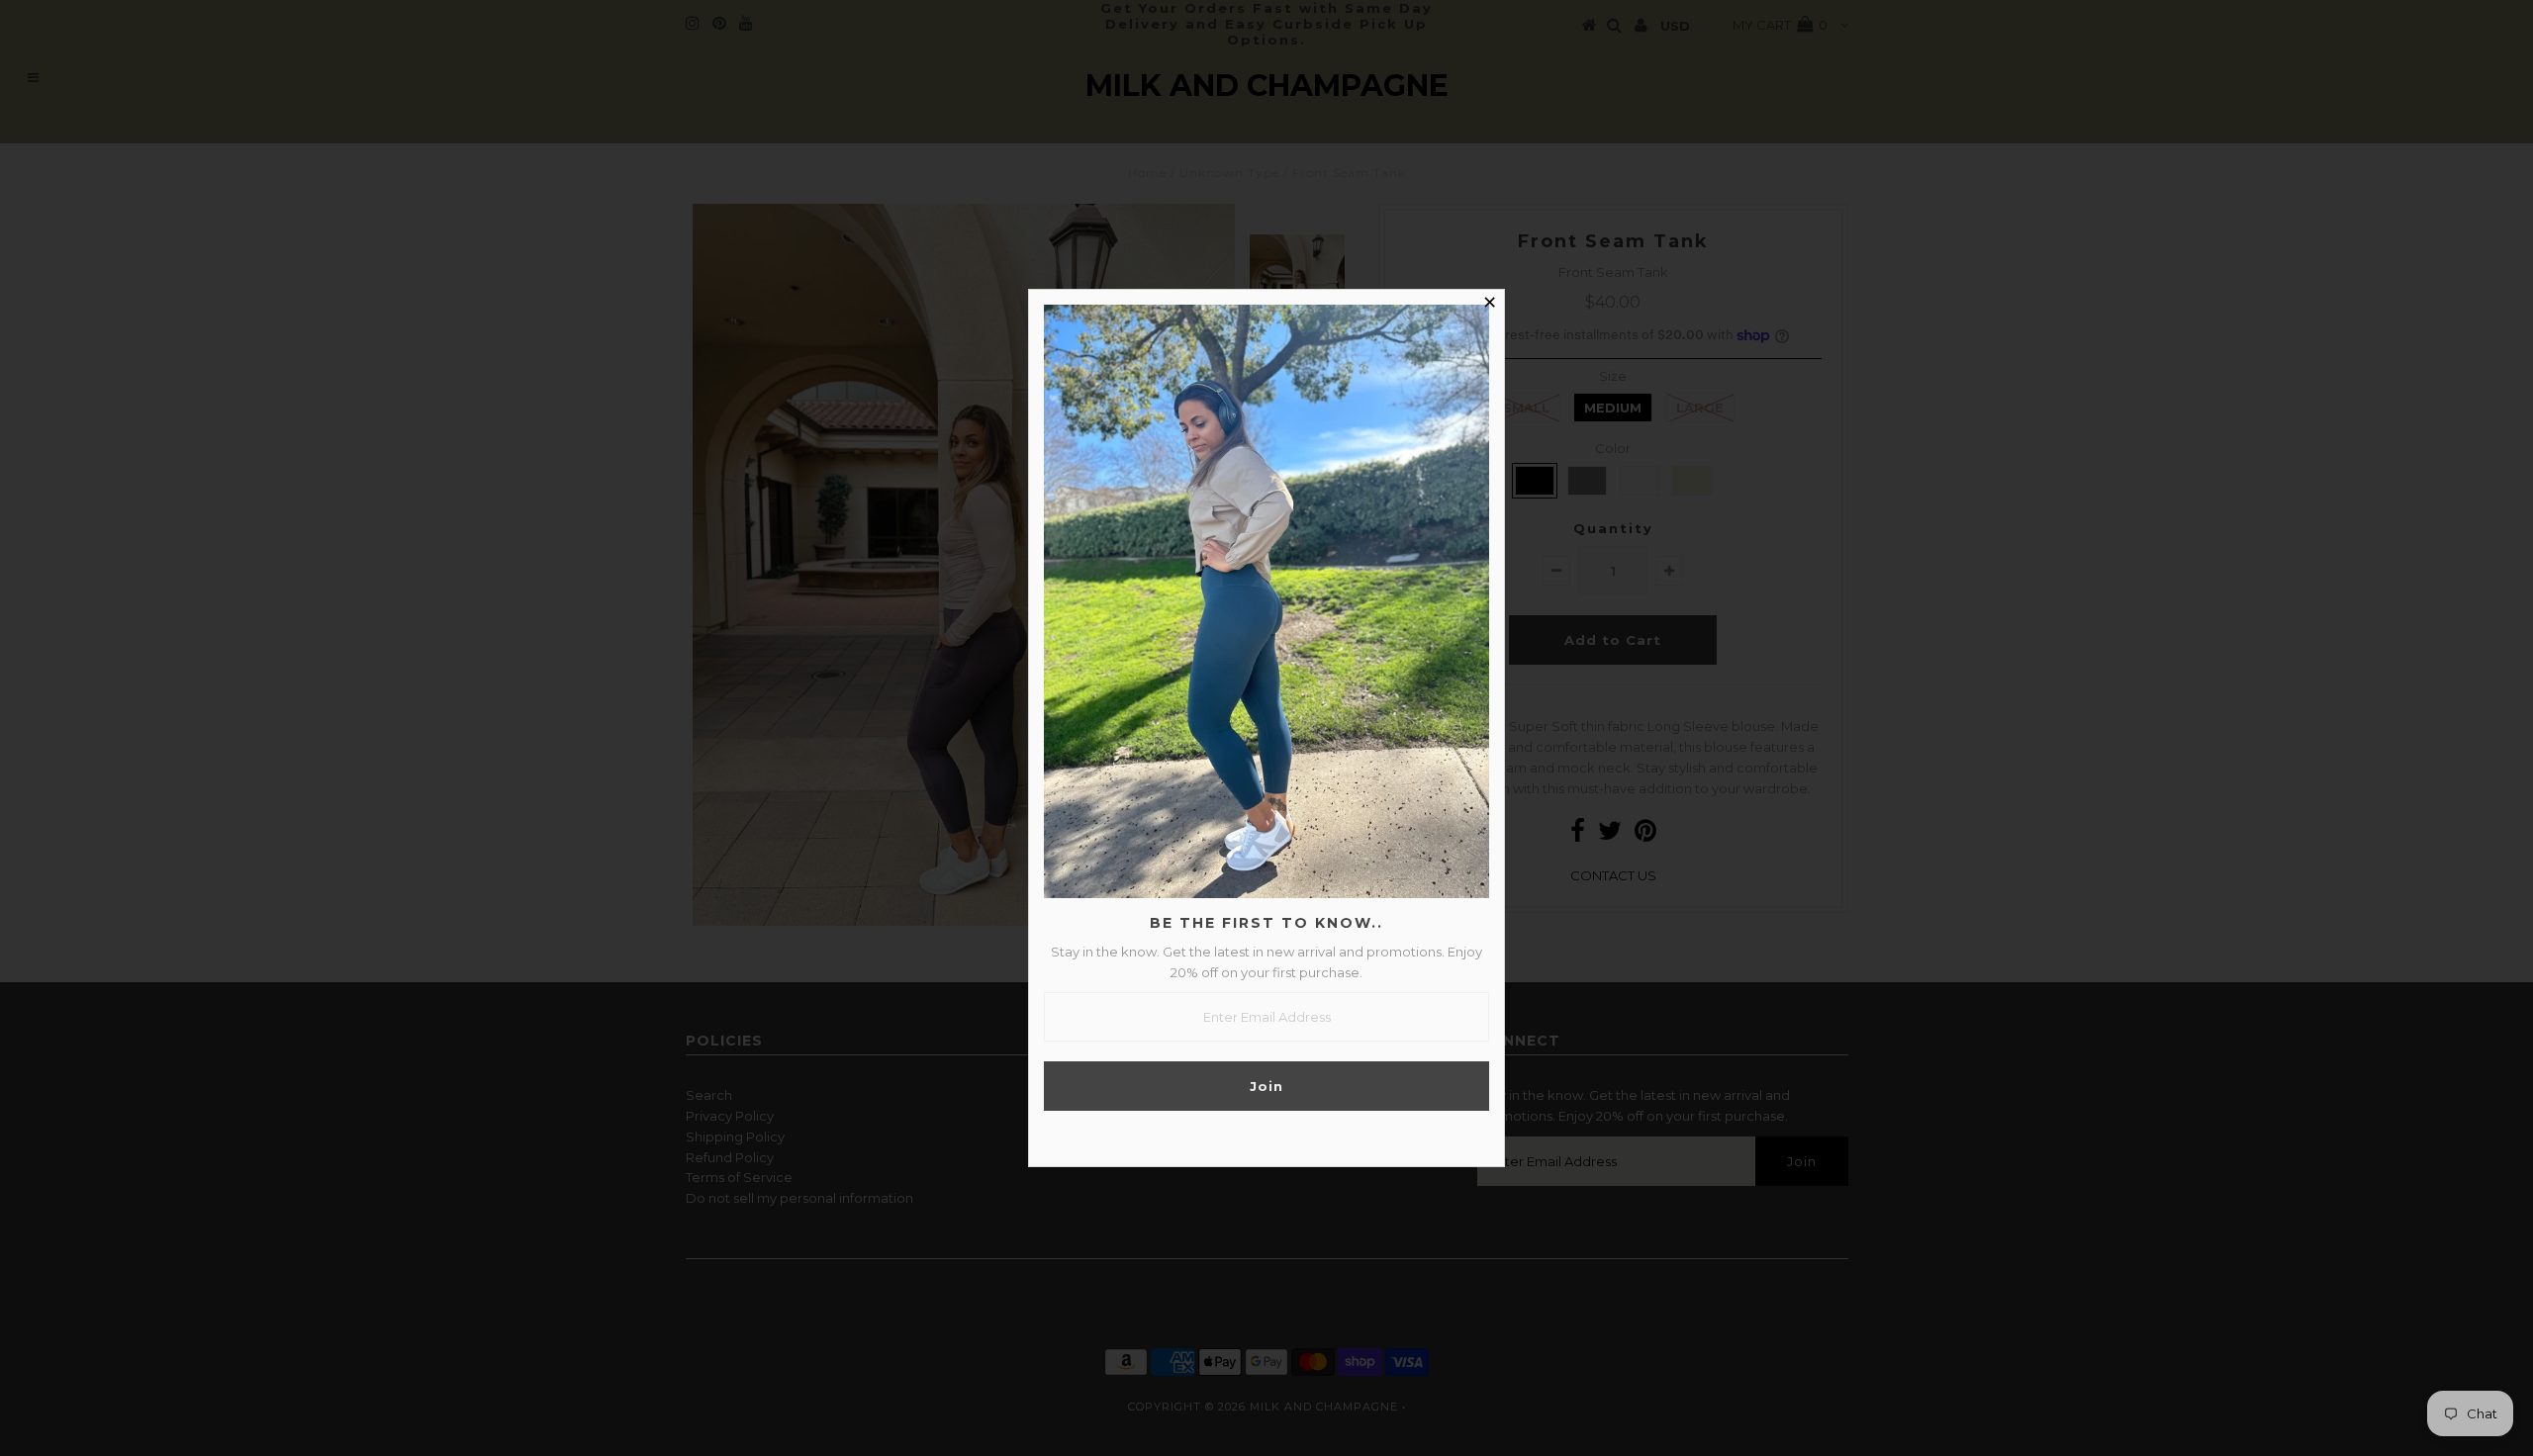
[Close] (1489, 305)
